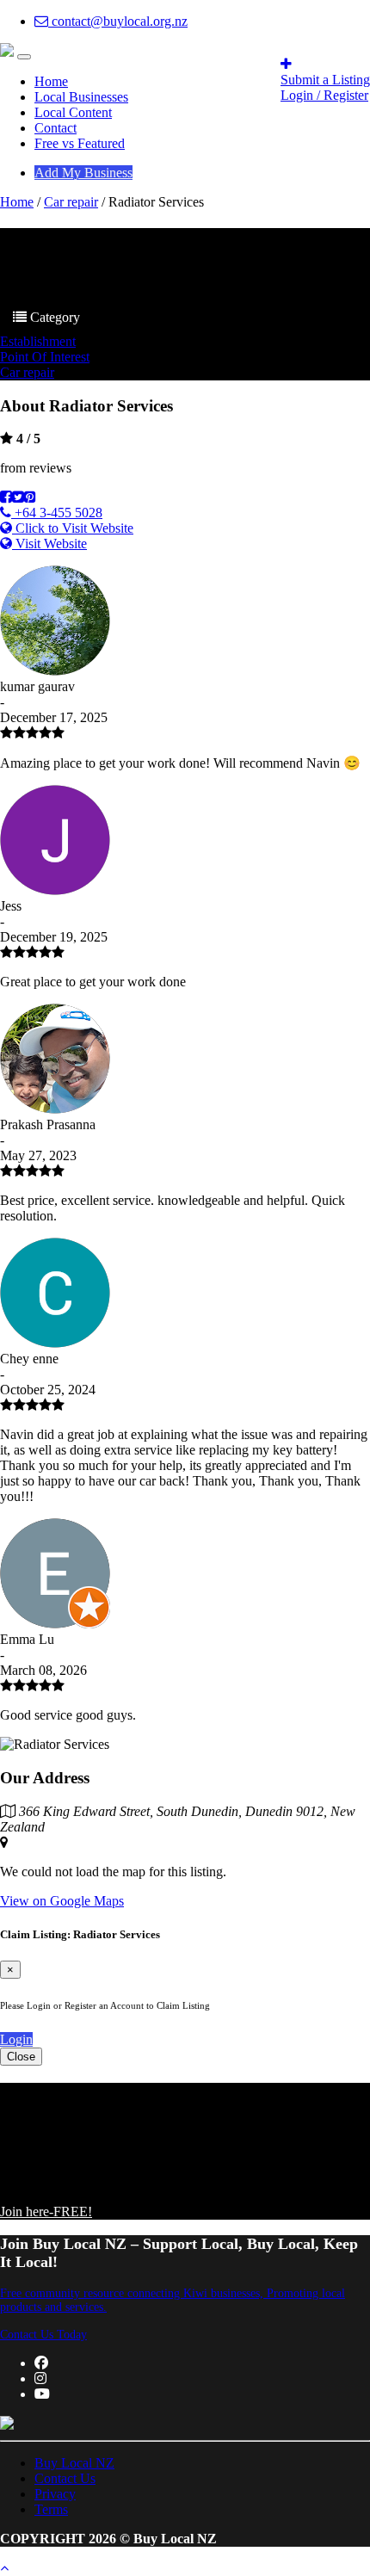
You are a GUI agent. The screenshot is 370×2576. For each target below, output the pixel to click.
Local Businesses (81, 97)
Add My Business (83, 173)
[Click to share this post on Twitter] (18, 497)
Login (16, 2039)
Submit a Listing (325, 80)
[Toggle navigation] (24, 57)
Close (21, 2057)
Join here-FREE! (46, 2212)
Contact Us (65, 2478)
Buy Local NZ (74, 2463)
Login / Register (324, 95)
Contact (55, 128)
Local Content (73, 112)
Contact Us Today (43, 2335)
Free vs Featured (80, 143)
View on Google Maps (62, 1901)
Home (51, 81)
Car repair (71, 202)
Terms (51, 2509)
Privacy (55, 2494)
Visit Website (49, 544)
